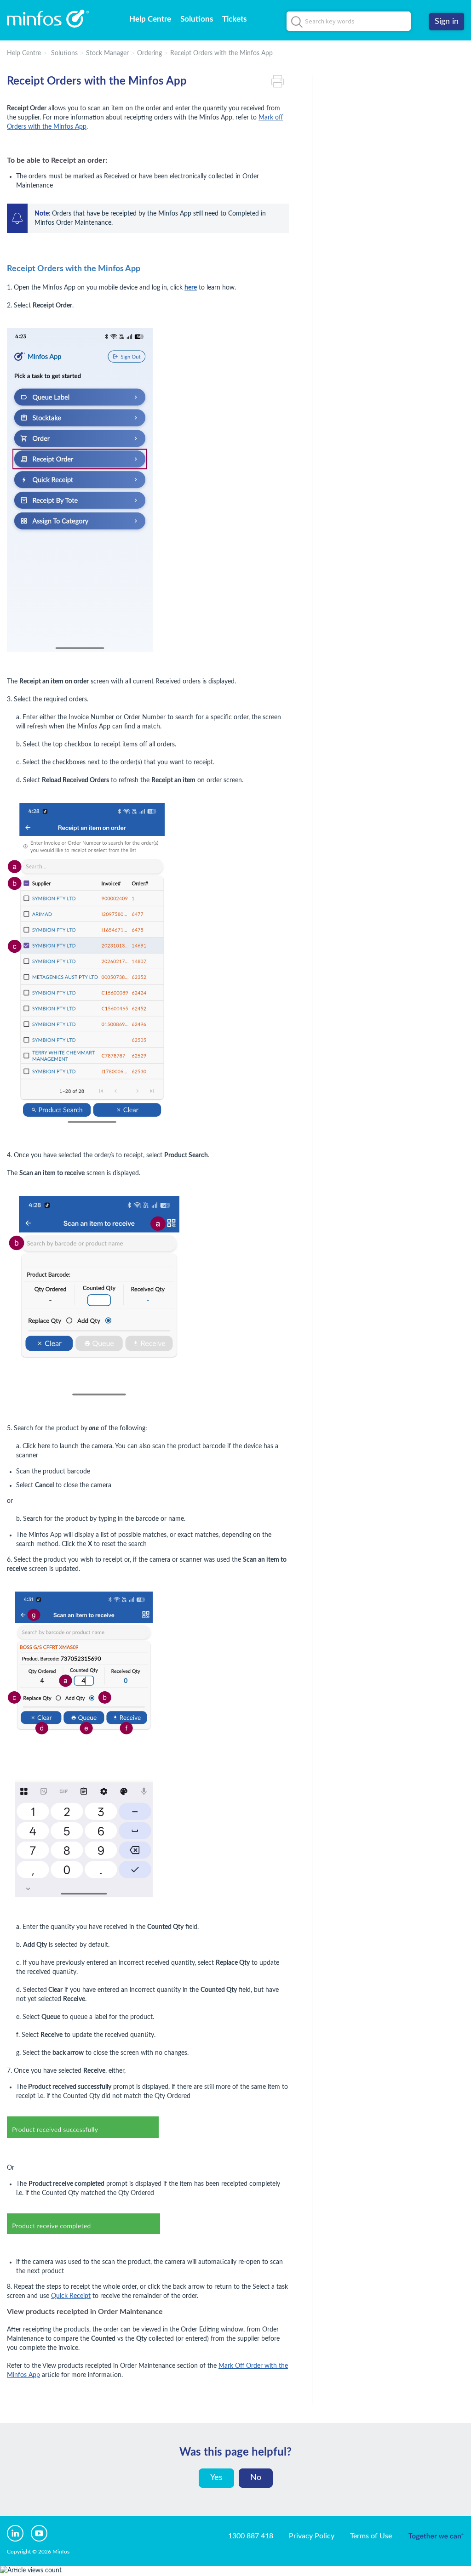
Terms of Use (371, 2536)
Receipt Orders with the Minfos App (221, 53)
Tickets (234, 19)
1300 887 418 (251, 2536)
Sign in (447, 22)
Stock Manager (107, 53)
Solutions (197, 19)
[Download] (218, 1209)
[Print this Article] (280, 82)
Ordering (149, 53)
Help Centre (150, 19)
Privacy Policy (312, 2536)
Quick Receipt (71, 2296)
